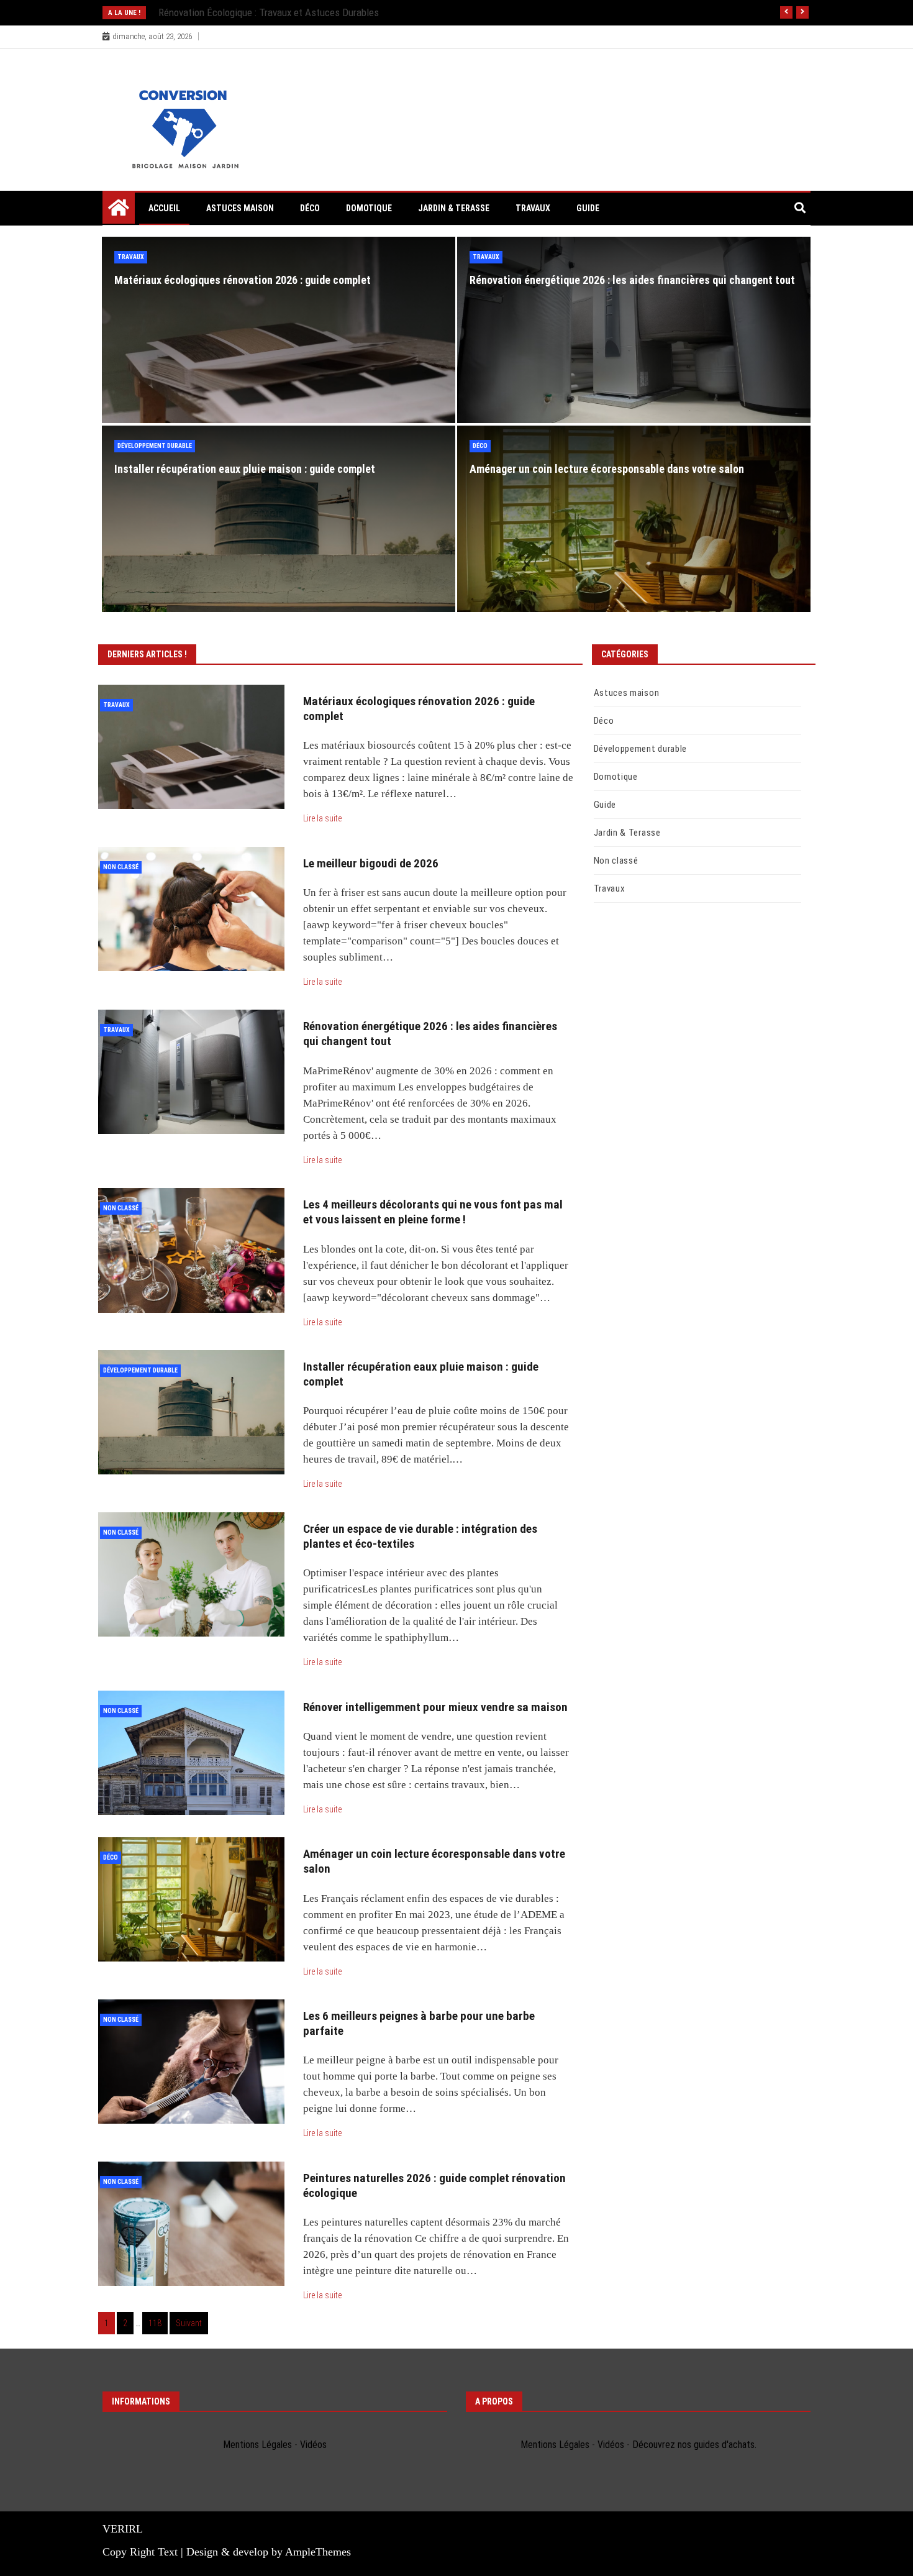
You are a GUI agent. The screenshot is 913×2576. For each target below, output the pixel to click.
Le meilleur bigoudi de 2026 (371, 863)
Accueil (164, 208)
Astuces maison (240, 208)
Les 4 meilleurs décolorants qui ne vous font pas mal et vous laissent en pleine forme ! (433, 1212)
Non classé (121, 867)
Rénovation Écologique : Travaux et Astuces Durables (269, 12)
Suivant (189, 2323)
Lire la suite (322, 818)
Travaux (533, 208)
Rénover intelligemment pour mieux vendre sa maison (435, 1707)
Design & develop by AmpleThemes (269, 2552)
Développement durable (155, 446)
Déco (310, 208)
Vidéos (313, 2445)
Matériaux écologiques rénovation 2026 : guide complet (243, 280)
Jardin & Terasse (454, 208)
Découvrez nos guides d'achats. (694, 2445)
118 (155, 2323)
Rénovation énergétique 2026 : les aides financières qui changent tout (632, 280)
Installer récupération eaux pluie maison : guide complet (245, 469)
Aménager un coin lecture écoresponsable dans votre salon (607, 469)
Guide (588, 208)
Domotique (369, 208)
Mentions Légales (257, 2445)
